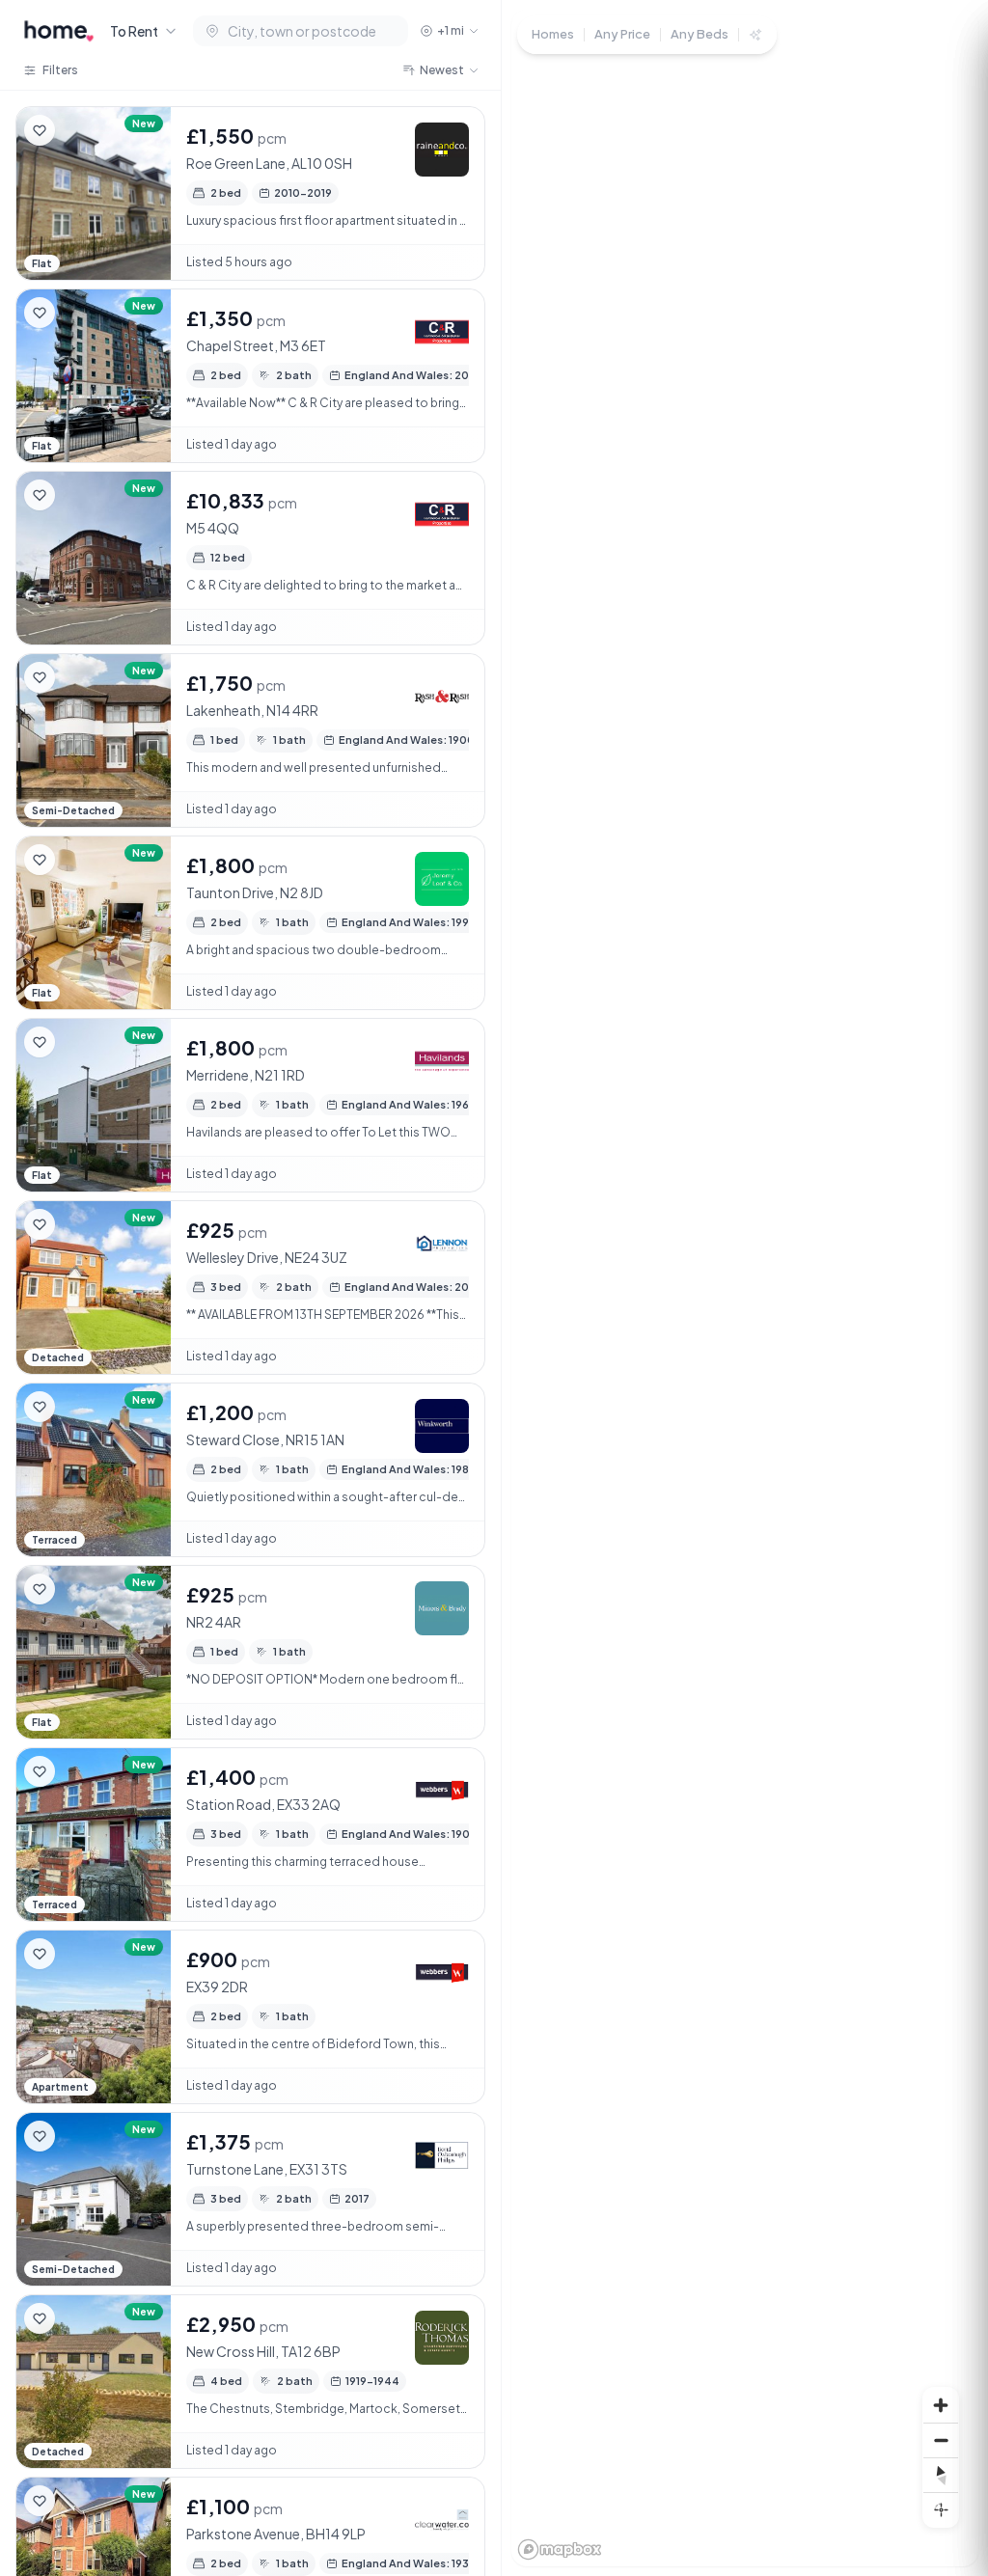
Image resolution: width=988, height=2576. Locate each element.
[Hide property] (78, 130)
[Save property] (40, 130)
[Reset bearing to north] (941, 2475)
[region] (745, 1288)
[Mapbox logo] (560, 2549)
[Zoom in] (941, 2405)
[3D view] (941, 2509)
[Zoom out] (941, 2440)
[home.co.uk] (59, 31)
